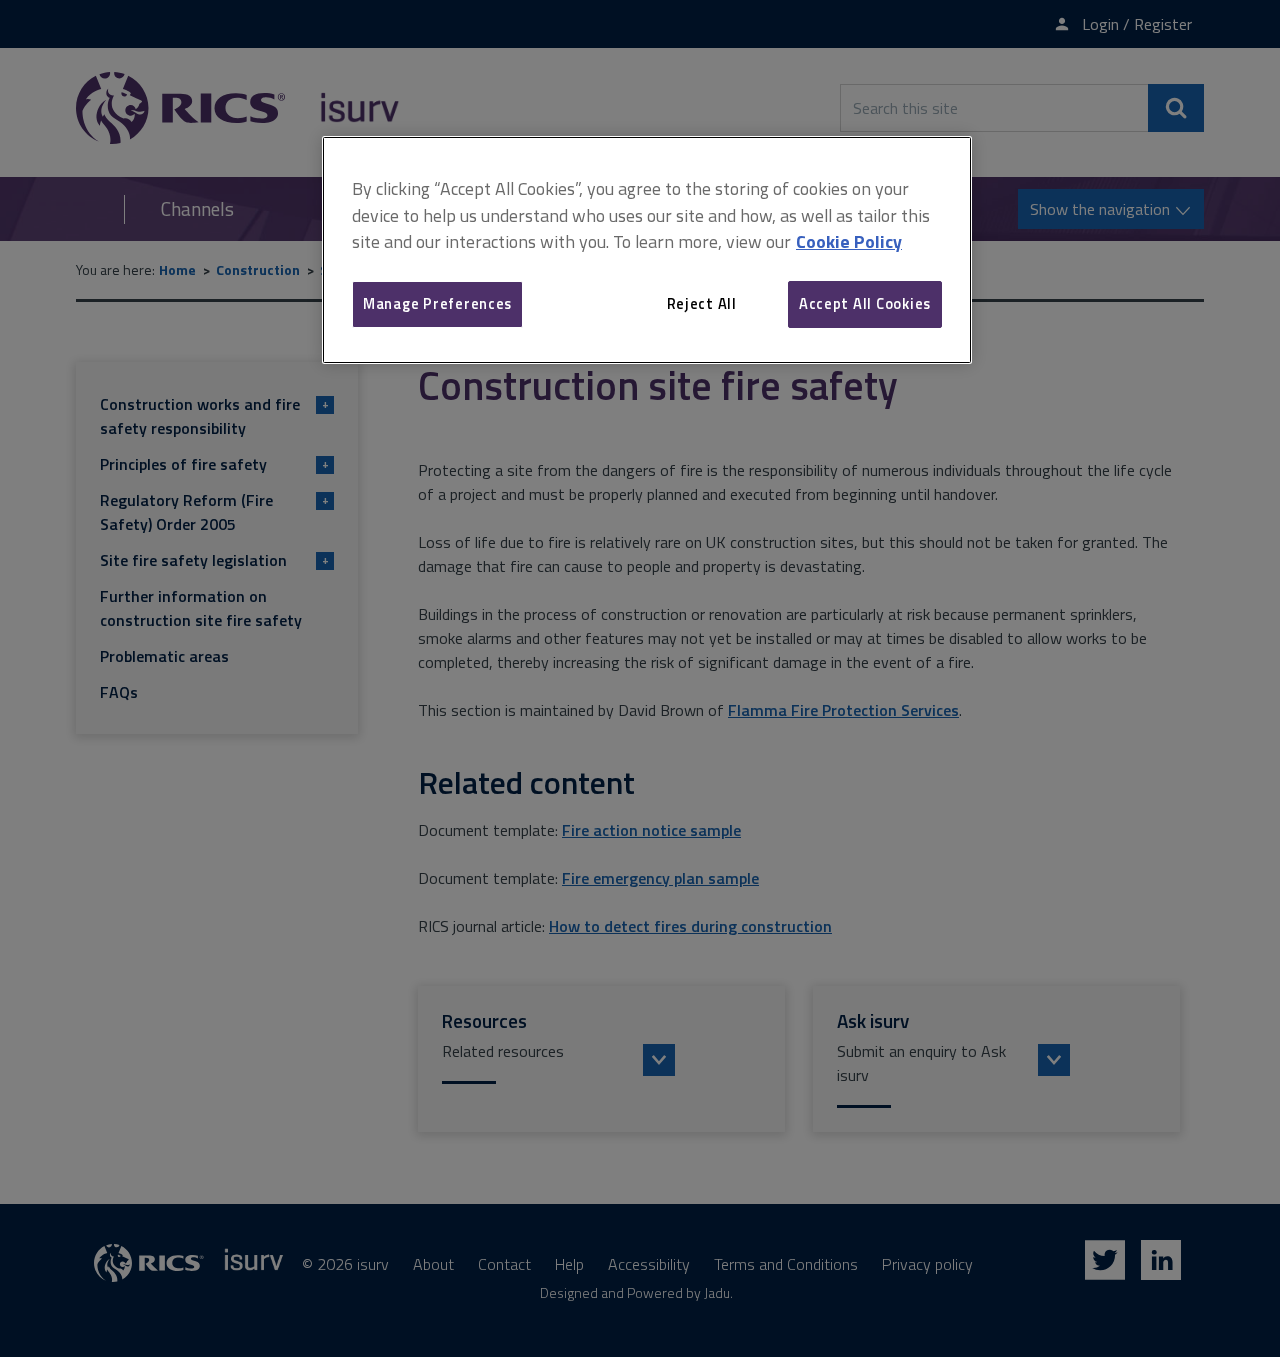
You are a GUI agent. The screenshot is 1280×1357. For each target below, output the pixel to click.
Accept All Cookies (865, 303)
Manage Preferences (437, 303)
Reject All (702, 303)
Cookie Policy (849, 241)
